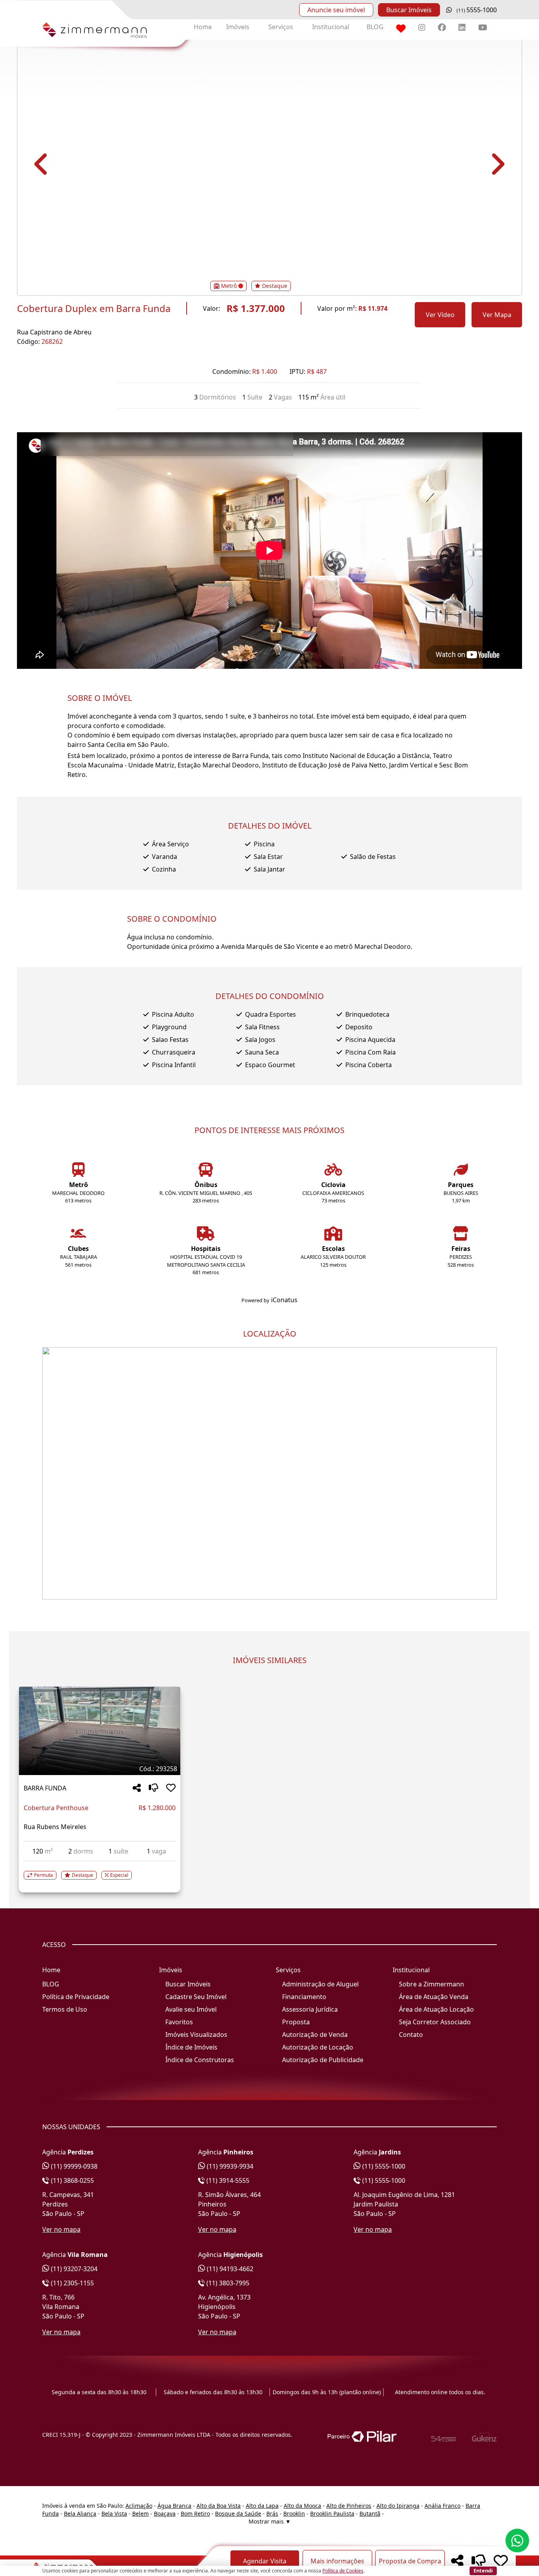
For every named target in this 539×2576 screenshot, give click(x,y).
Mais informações (337, 2561)
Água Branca (174, 2506)
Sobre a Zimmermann (431, 1984)
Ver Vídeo (440, 315)
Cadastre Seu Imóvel (196, 1997)
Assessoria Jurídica (310, 2009)
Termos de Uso (65, 2009)
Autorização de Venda (315, 2035)
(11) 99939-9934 (229, 2166)
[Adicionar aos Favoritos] (171, 1788)
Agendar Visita (265, 2561)
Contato (411, 2035)
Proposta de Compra (410, 2561)
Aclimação (139, 2506)
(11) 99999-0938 (73, 2166)
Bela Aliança (80, 2513)
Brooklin (294, 2513)
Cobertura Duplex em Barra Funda (94, 308)
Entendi (483, 2570)
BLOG (375, 27)
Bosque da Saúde (238, 2513)
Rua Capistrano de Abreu (54, 332)
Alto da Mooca (302, 2506)
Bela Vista (114, 2513)
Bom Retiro (195, 2513)
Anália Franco (443, 2506)
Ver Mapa (497, 315)
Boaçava (165, 2513)
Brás (272, 2513)
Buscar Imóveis (409, 10)
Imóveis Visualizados (196, 2035)
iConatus (284, 1300)
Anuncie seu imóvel (336, 10)
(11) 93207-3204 (73, 2269)
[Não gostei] (153, 1788)
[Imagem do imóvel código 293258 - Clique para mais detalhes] (100, 1731)
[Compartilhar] (137, 1788)
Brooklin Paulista (332, 2513)
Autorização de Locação (318, 2047)
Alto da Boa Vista (219, 2506)
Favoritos (179, 2022)
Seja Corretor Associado (435, 2022)
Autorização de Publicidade (323, 2060)
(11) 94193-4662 (229, 2269)
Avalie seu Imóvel (191, 2009)
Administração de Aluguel (320, 1984)
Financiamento (304, 1997)
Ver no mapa (61, 2229)
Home (203, 27)
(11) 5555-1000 (383, 2166)
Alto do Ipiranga (398, 2506)
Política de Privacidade (76, 1997)
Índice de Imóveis (191, 2047)
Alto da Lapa (262, 2506)
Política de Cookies (343, 2571)
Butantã (370, 2513)
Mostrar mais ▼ (270, 2521)
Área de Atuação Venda (434, 1997)
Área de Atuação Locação (436, 2009)
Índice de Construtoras (200, 2060)
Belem (140, 2513)
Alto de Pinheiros (349, 2506)
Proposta (296, 2022)
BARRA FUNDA (45, 1788)
